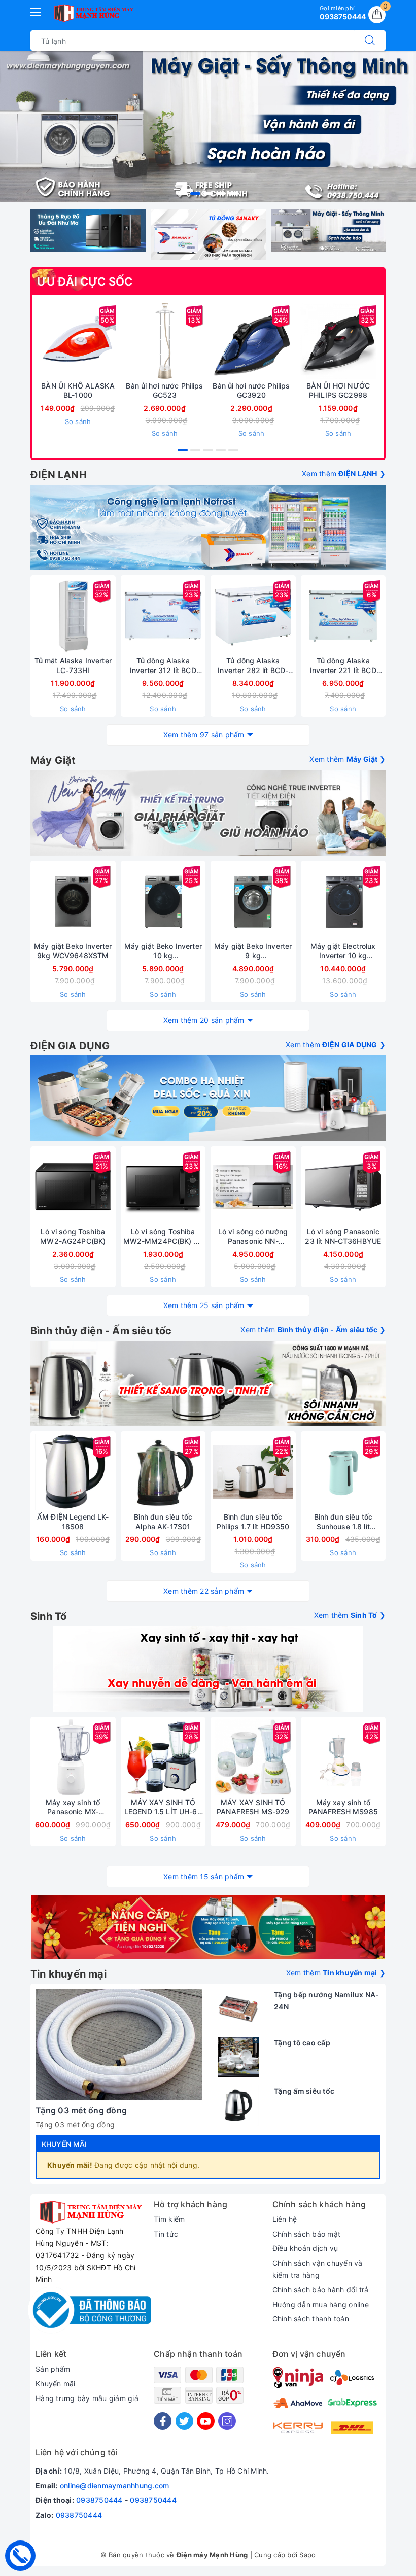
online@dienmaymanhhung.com (115, 2485)
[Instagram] (227, 2421)
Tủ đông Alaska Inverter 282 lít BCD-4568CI (253, 665)
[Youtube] (206, 2421)
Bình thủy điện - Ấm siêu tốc (101, 1331)
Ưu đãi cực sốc (85, 281)
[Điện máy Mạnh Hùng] (208, 126)
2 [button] (195, 193)
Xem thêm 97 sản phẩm (204, 735)
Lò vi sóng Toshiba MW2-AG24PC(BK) (73, 1236)
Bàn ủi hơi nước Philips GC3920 (251, 390)
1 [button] (183, 193)
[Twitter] (184, 2421)
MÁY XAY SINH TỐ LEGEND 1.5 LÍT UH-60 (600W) (163, 1807)
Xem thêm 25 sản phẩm (204, 1305)
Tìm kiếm (169, 2219)
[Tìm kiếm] (370, 41)
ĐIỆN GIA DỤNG (70, 1046)
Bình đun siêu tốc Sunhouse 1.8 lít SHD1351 (343, 1522)
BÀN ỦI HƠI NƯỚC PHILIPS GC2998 (338, 390)
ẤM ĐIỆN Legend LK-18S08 (73, 1521)
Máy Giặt (53, 760)
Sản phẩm (53, 2369)
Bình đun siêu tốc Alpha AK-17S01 (163, 1521)
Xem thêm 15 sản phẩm (204, 1876)
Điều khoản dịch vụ (305, 2248)
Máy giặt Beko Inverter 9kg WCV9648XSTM (73, 951)
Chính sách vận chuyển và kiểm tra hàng (318, 2269)
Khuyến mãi (64, 2144)
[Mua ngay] (117, 341)
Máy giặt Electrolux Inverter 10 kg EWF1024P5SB (343, 951)
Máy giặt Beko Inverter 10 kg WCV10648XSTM (163, 951)
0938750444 (99, 2500)
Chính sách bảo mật (307, 2234)
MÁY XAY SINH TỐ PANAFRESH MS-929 (253, 1807)
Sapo (307, 2555)
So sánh (78, 421)
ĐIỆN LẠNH (59, 475)
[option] (208, 126)
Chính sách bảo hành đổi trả (321, 2290)
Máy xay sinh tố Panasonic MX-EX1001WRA (73, 1807)
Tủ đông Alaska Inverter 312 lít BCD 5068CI (163, 665)
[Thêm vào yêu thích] (53, 341)
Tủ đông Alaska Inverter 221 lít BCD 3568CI (343, 665)
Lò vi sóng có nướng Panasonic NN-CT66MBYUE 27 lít (253, 1237)
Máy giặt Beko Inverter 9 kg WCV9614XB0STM (253, 951)
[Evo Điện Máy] (208, 813)
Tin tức (166, 2234)
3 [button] (208, 193)
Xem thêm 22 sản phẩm (204, 1591)
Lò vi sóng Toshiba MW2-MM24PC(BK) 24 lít (163, 1237)
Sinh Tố (48, 1616)
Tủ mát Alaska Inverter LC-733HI (73, 665)
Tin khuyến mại (68, 1974)
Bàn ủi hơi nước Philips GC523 (164, 390)
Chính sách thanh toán (311, 2319)
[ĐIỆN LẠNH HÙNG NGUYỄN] (93, 13)
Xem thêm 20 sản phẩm (204, 1020)
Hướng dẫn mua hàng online (321, 2304)
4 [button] (221, 193)
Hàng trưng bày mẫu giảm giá (87, 2398)
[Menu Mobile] (36, 11)
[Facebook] (163, 2421)
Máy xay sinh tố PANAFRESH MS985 (343, 1807)
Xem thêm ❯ (344, 473)
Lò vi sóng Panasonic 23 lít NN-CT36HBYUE (343, 1236)
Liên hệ (285, 2219)
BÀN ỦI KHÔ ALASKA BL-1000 (78, 390)
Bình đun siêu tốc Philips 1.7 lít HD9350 (253, 1521)
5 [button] (233, 193)
